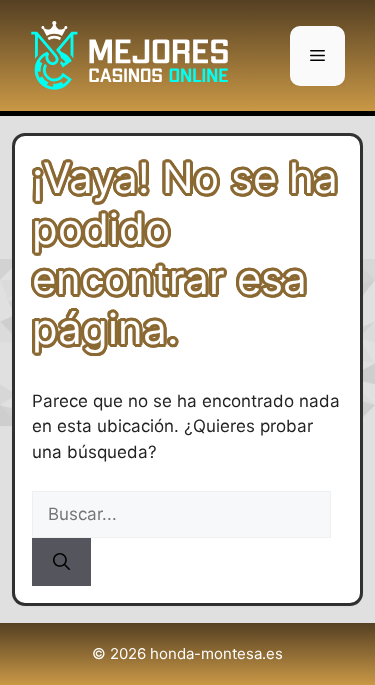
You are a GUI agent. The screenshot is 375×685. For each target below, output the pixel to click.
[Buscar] (61, 562)
